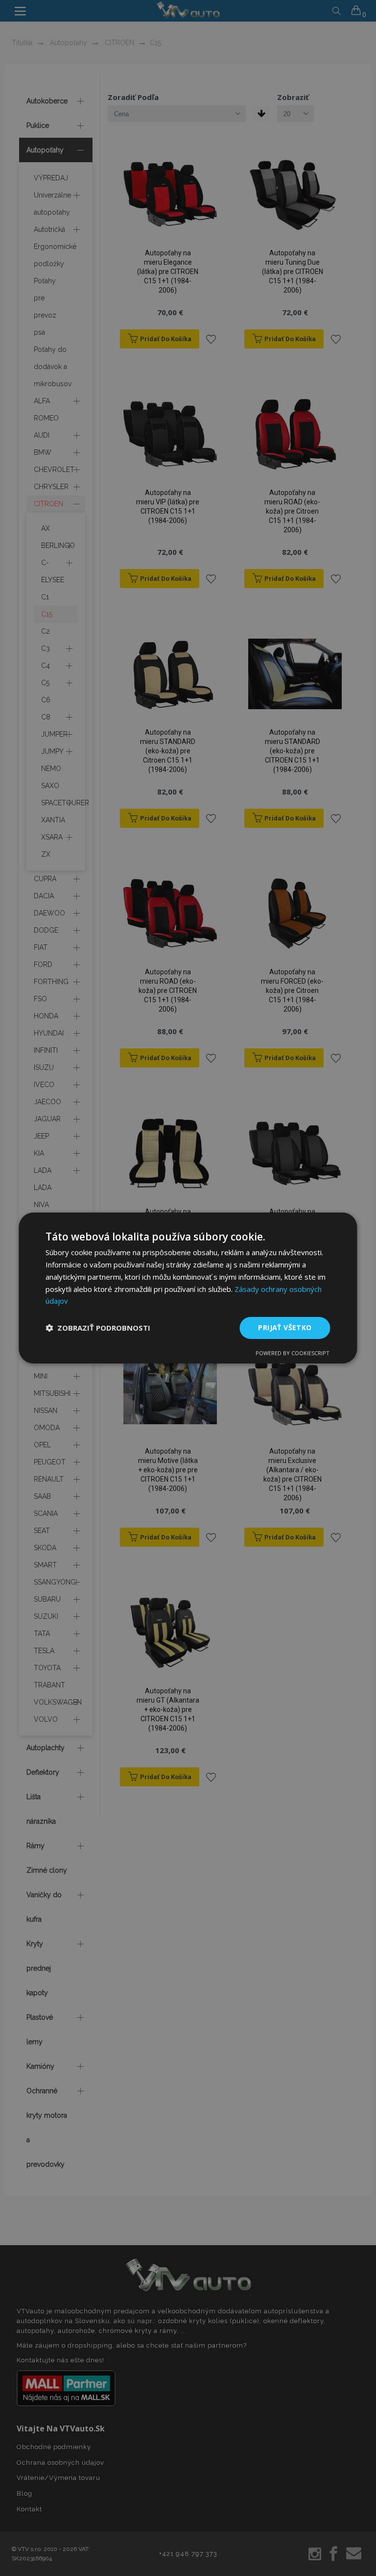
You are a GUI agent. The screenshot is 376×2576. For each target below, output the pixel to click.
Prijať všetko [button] (285, 1327)
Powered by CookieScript (293, 1353)
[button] (98, 1328)
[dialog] (188, 1288)
